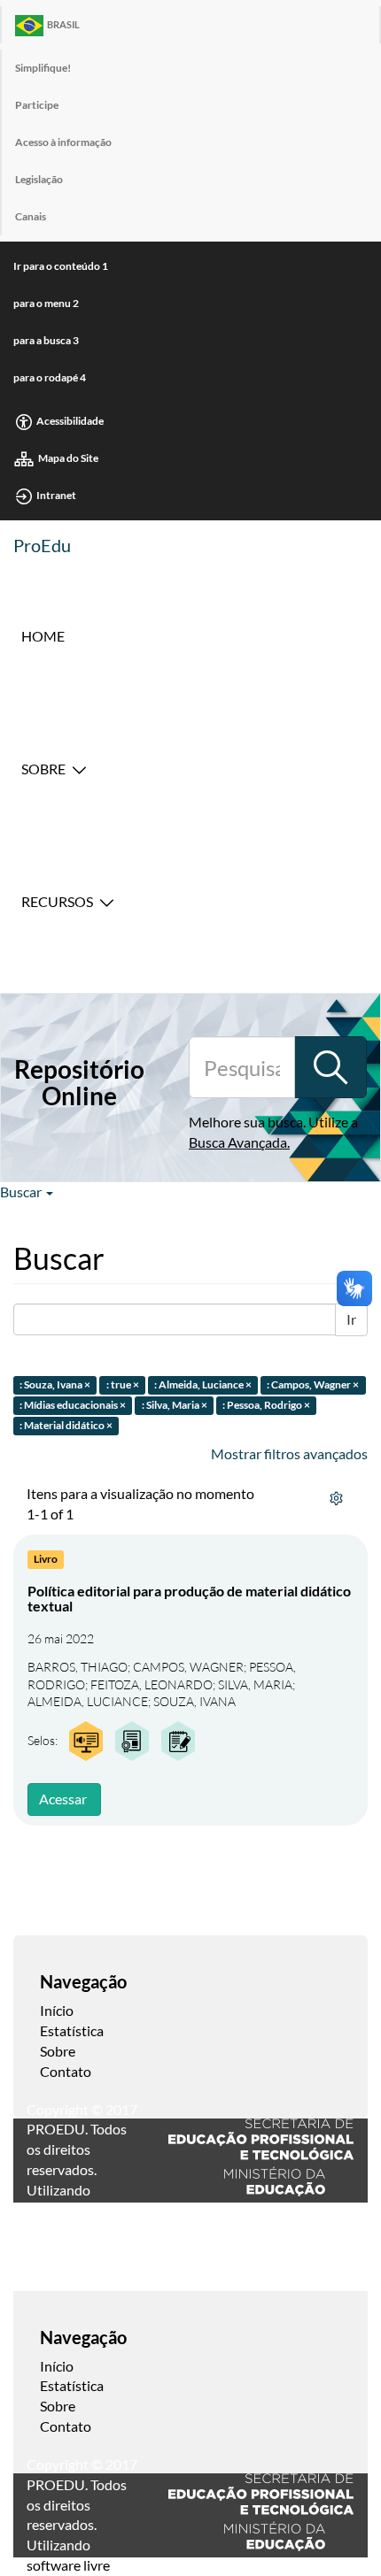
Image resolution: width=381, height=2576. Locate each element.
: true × (123, 1385)
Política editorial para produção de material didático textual (189, 1599)
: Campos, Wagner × (313, 1385)
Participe (37, 105)
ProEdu (42, 545)
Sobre (43, 769)
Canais (31, 216)
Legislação (39, 179)
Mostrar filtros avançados (289, 1453)
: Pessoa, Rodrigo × (266, 1406)
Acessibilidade (70, 421)
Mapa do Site (68, 458)
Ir (351, 1319)
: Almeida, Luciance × (203, 1385)
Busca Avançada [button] (238, 1142)
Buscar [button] (22, 1192)
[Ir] (330, 1067)
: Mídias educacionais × (73, 1406)
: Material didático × (66, 1425)
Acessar (63, 1799)
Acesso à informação (63, 142)
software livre (68, 2565)
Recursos (57, 901)
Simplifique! (43, 68)
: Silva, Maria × (175, 1406)
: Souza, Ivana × (55, 1385)
